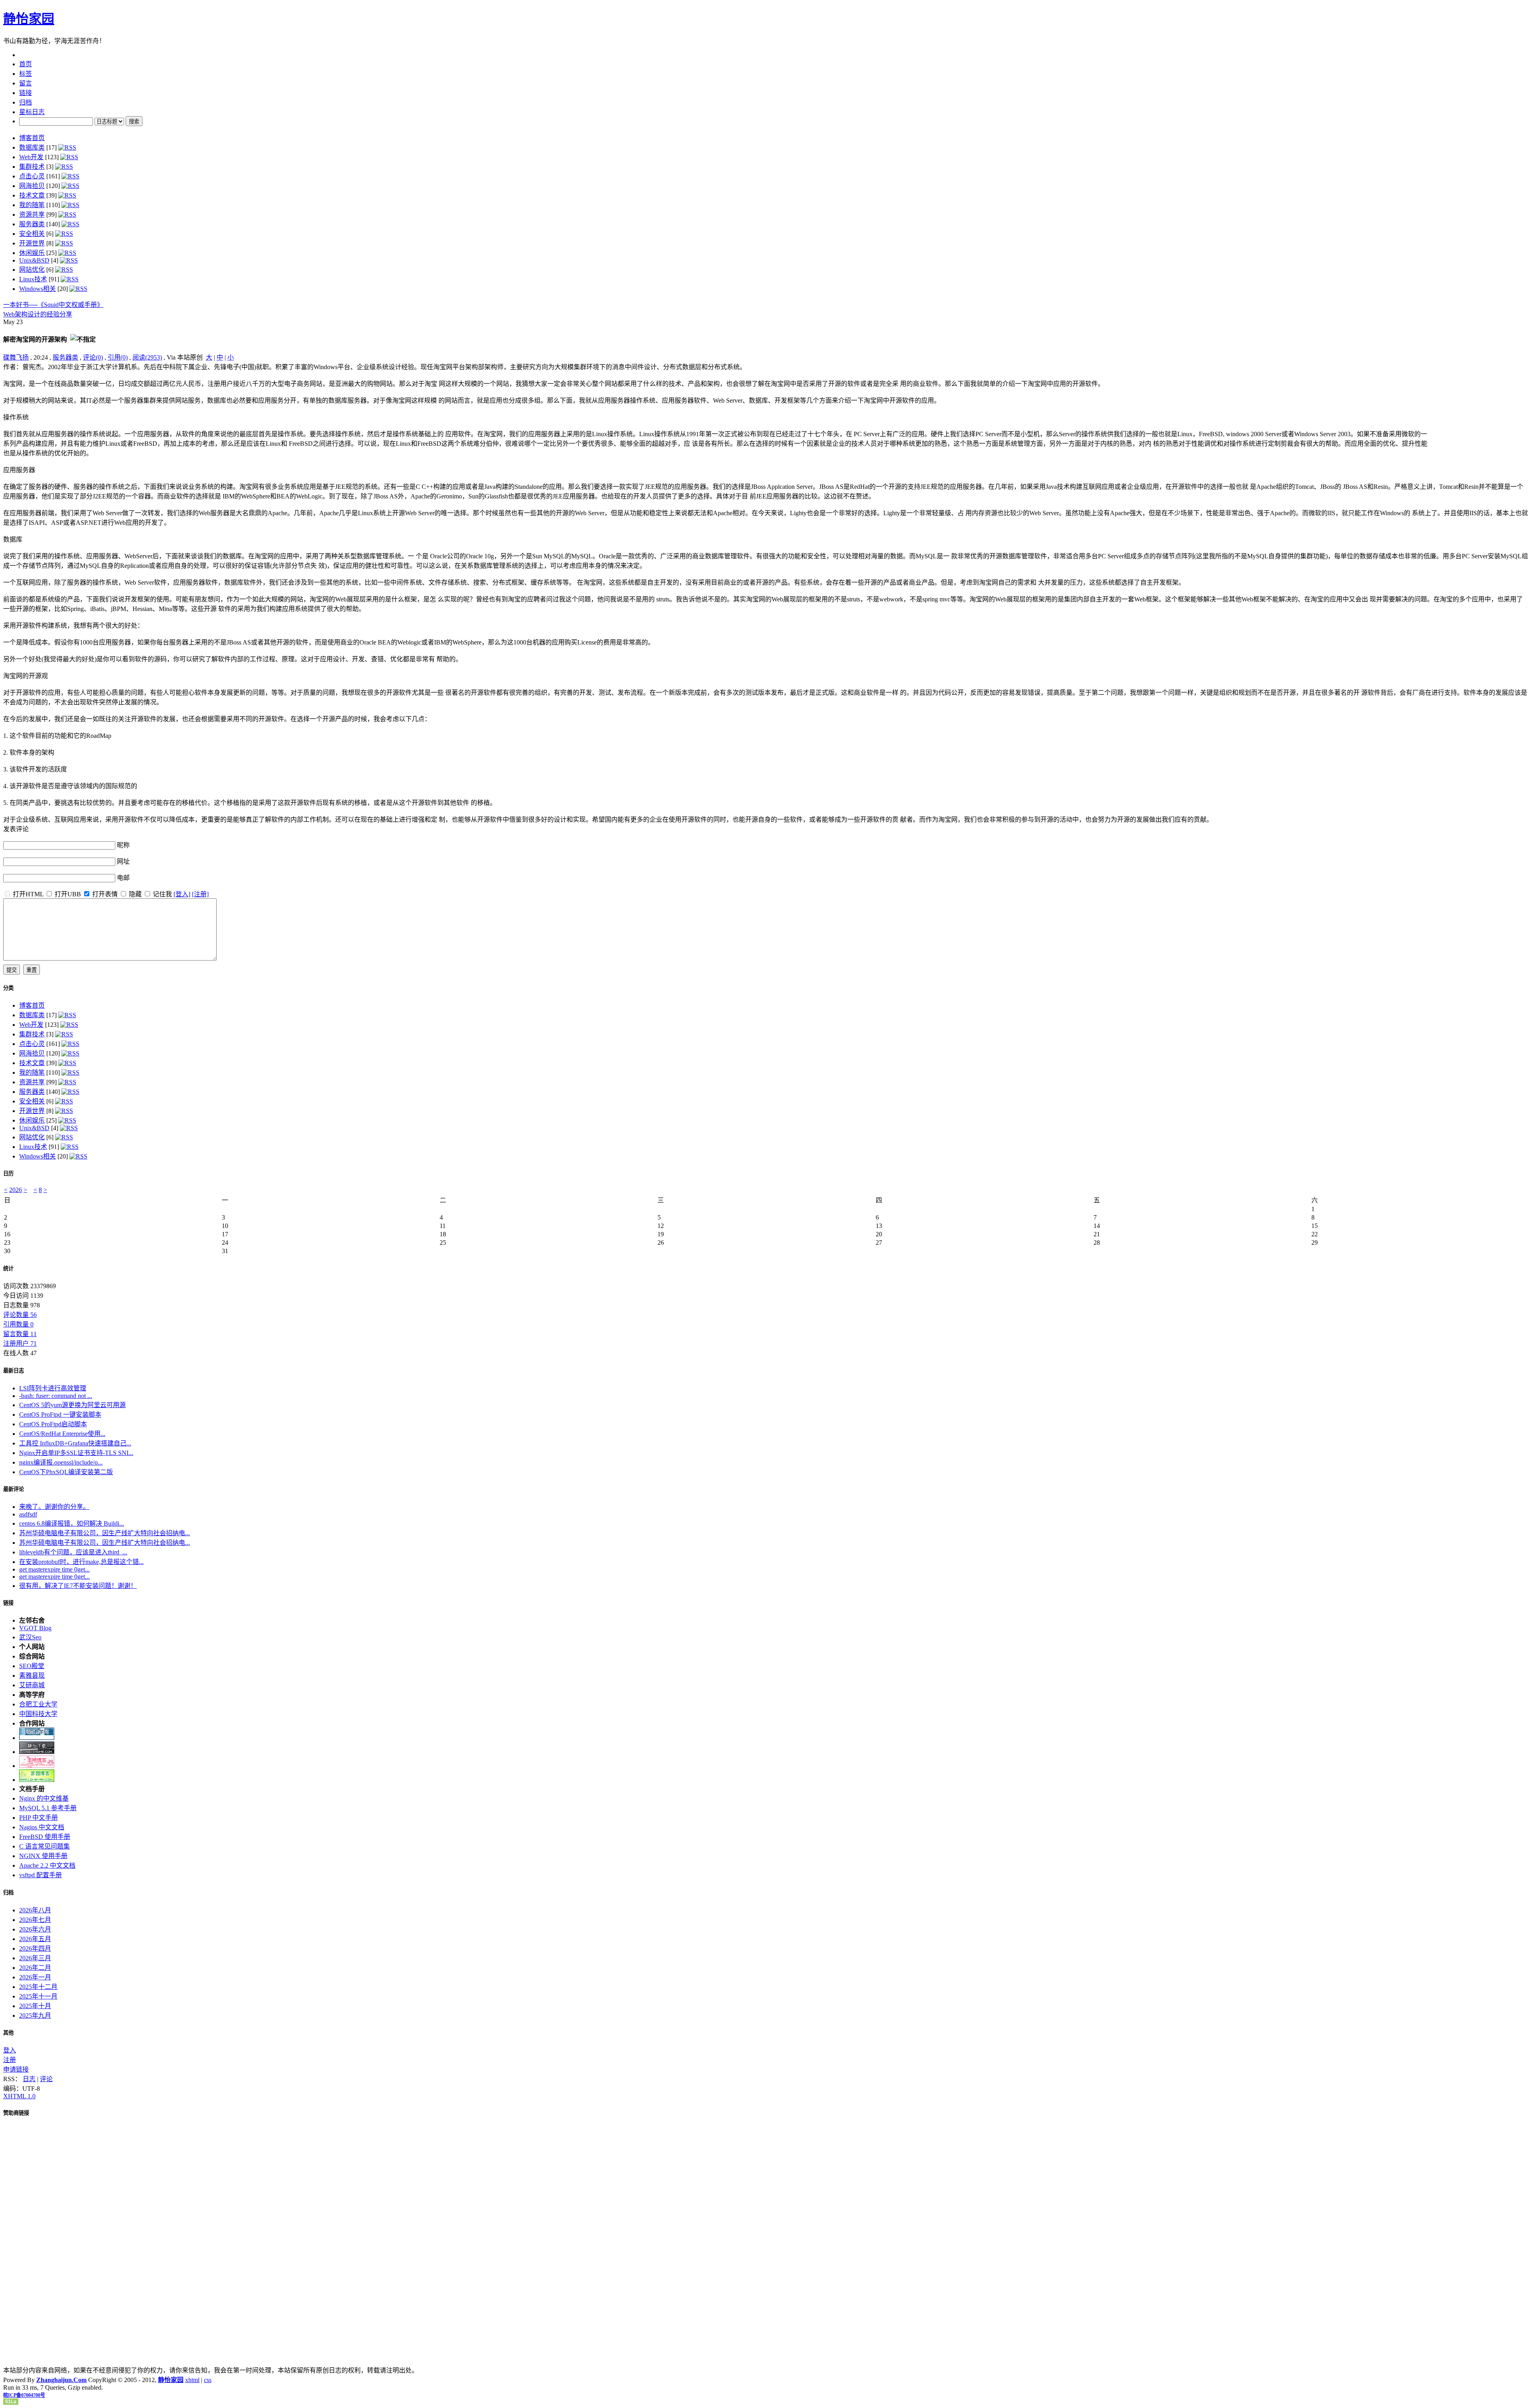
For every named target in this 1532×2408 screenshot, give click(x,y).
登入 (10, 2050)
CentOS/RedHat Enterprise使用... (62, 1434)
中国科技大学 (38, 1714)
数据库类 (32, 147)
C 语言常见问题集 (44, 1846)
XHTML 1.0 (19, 2096)
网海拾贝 (32, 186)
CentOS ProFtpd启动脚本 (53, 1424)
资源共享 (32, 215)
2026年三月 (35, 1958)
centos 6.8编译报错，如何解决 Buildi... (72, 1523)
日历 (8, 1173)
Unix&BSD (34, 260)
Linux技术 (33, 279)
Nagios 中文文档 (42, 1827)
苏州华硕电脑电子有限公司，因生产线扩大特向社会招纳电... (105, 1533)
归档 (8, 1893)
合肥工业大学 (38, 1704)
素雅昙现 (32, 1676)
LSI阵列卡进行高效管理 (53, 1388)
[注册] (200, 894)
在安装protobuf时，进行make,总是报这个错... (81, 1562)
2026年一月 (35, 1977)
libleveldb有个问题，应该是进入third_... (73, 1552)
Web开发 (31, 157)
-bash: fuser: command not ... (56, 1396)
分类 (8, 988)
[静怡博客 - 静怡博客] (37, 1780)
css (208, 2380)
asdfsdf (28, 1514)
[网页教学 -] (37, 1738)
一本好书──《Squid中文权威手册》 (53, 305)
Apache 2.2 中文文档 (47, 1865)
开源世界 (32, 243)
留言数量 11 (20, 1334)
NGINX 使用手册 (43, 1856)
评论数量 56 (20, 1315)
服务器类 (32, 224)
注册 (10, 2060)
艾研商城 (32, 1685)
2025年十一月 (38, 1996)
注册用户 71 (20, 1343)
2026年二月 (35, 1968)
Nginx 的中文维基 (44, 1798)
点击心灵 (32, 176)
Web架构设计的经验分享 (38, 314)
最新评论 (14, 1489)
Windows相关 (38, 289)
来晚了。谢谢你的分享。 (54, 1507)
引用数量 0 (18, 1324)
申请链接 (16, 2069)
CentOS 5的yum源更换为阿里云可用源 (72, 1405)
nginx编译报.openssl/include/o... (61, 1462)
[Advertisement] (1479, 411)
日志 (29, 2079)
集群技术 (32, 167)
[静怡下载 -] (37, 1752)
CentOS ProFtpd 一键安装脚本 (60, 1415)
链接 (8, 1603)
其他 (8, 2033)
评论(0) (93, 357)
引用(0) (118, 357)
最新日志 (14, 1371)
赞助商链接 (16, 2113)
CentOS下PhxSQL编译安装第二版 (66, 1472)
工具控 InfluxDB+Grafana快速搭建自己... (75, 1443)
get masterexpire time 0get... (54, 1569)
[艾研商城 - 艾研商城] (37, 1766)
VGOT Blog (35, 1628)
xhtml (192, 2380)
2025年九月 (35, 2016)
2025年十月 (35, 2006)
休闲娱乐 (32, 253)
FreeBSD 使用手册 (45, 1837)
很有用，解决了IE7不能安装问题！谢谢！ (78, 1586)
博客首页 (32, 138)
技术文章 (32, 195)
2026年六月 (35, 1929)
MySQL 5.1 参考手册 (48, 1808)
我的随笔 (32, 205)
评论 (46, 2079)
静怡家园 (29, 19)
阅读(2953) (147, 357)
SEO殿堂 (32, 1666)
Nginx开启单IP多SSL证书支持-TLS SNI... (76, 1453)
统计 (8, 1268)
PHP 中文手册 (38, 1818)
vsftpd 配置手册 (40, 1875)
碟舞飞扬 (16, 357)
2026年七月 (35, 1920)
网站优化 (32, 270)
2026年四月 (35, 1948)
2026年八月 (35, 1910)
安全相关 (32, 234)
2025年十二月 (38, 1987)
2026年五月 (35, 1939)
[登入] (182, 894)
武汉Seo (30, 1637)
